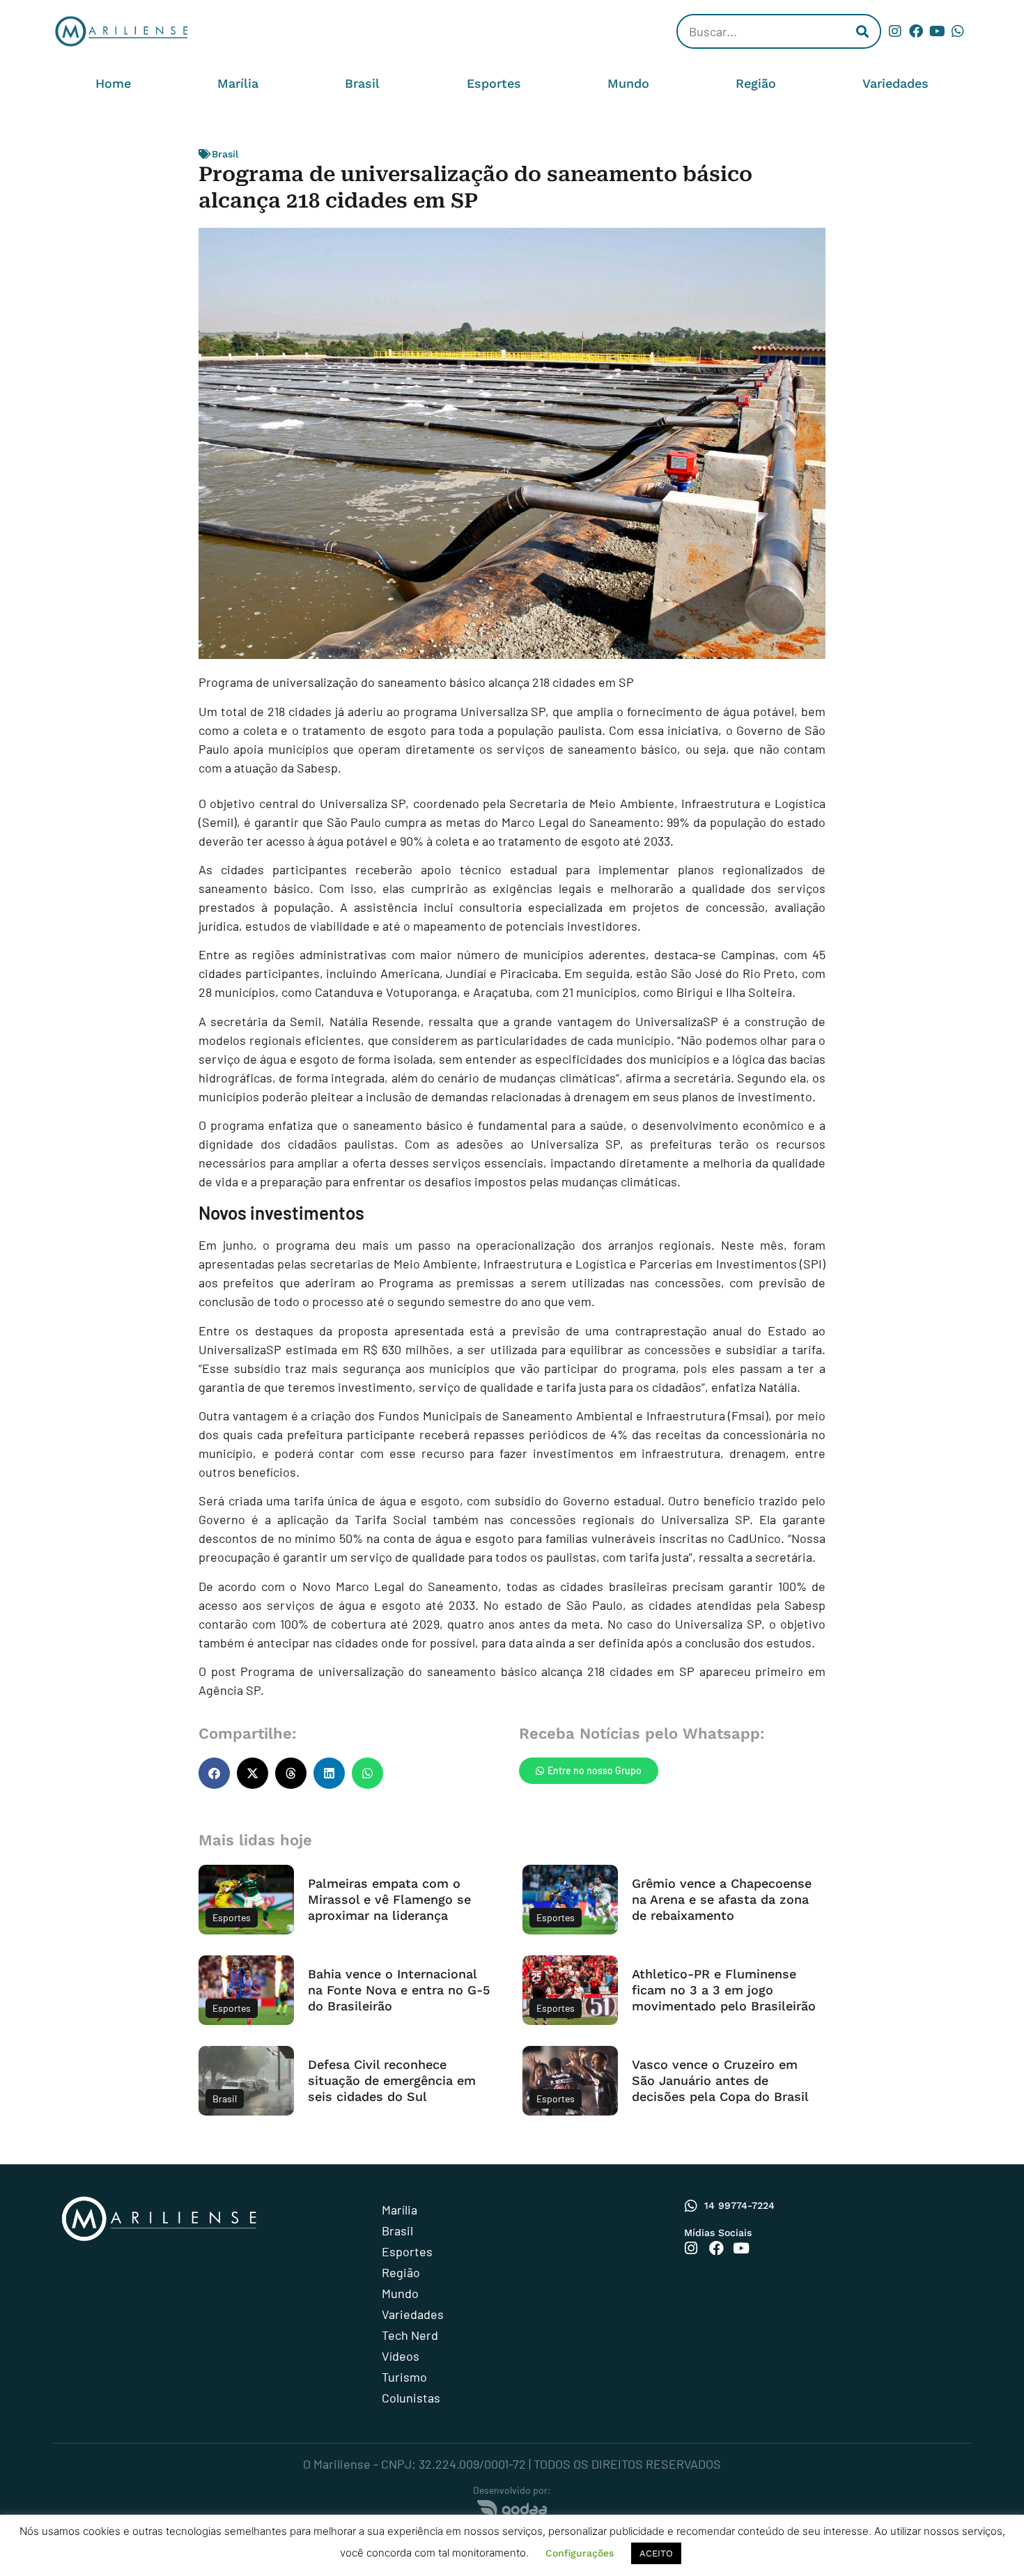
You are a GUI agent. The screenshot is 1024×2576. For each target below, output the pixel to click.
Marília (238, 83)
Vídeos (401, 2356)
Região (756, 83)
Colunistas (411, 2398)
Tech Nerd (410, 2335)
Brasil (362, 83)
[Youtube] (937, 31)
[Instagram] (895, 31)
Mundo (628, 83)
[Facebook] (916, 31)
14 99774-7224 (739, 2205)
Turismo (404, 2377)
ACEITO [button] (656, 2553)
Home (113, 83)
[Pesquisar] (862, 31)
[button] (214, 1773)
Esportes (494, 83)
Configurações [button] (580, 2553)
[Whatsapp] (958, 31)
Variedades (895, 83)
